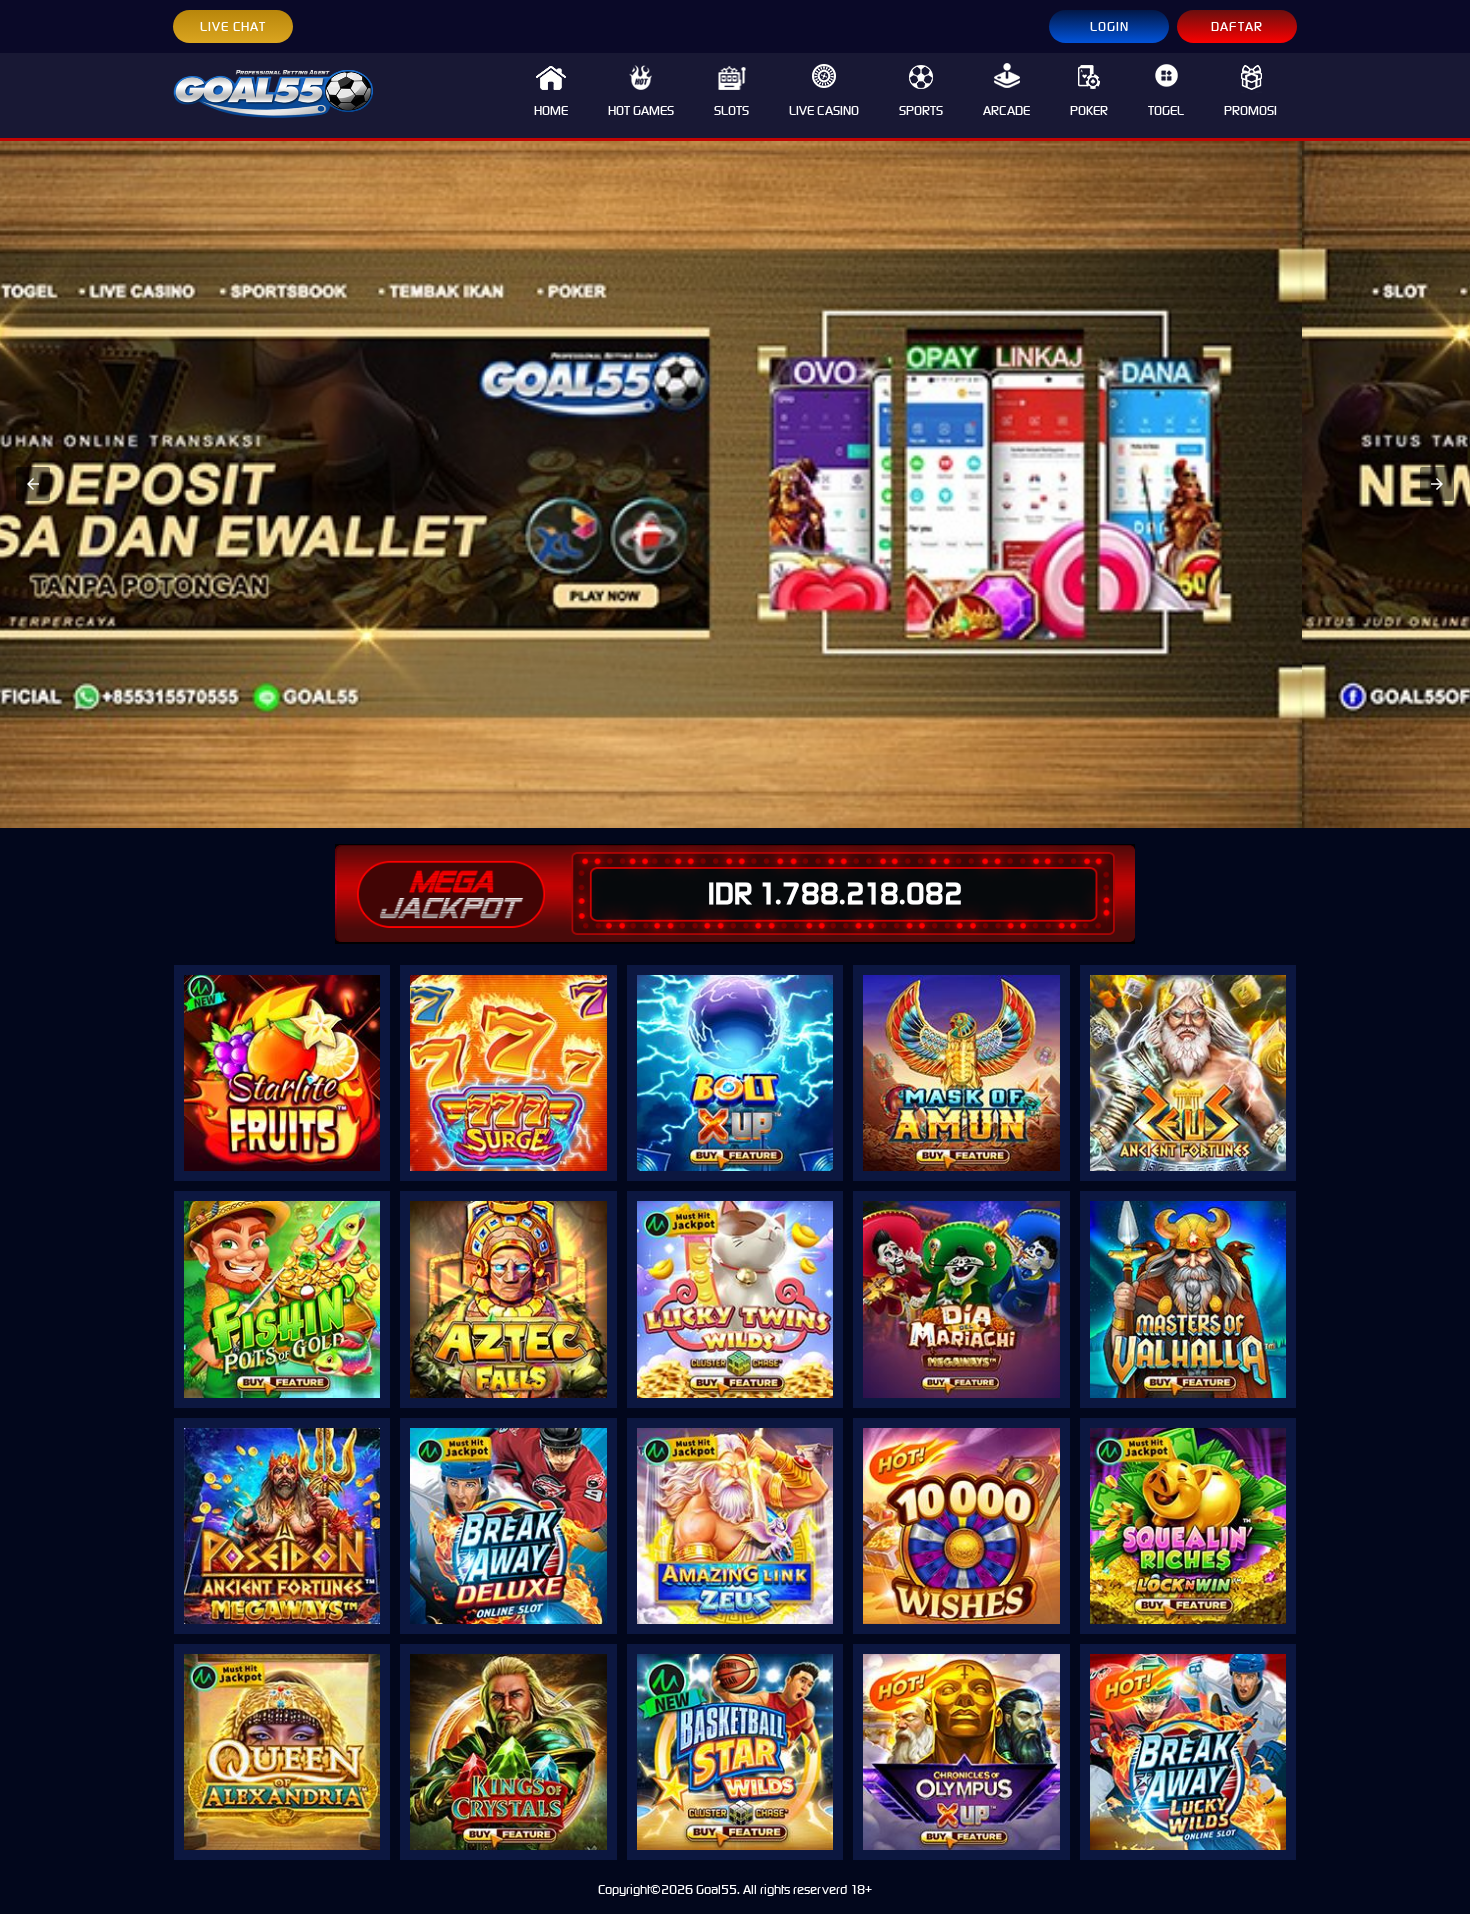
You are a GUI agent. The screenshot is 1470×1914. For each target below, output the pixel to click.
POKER (1089, 110)
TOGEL (1166, 110)
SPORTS (921, 110)
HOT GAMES (641, 110)
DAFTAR (1237, 26)
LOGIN (1109, 26)
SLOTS (731, 110)
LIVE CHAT (233, 26)
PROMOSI (1250, 110)
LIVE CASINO (824, 110)
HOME (551, 110)
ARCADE (1006, 110)
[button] (33, 484)
